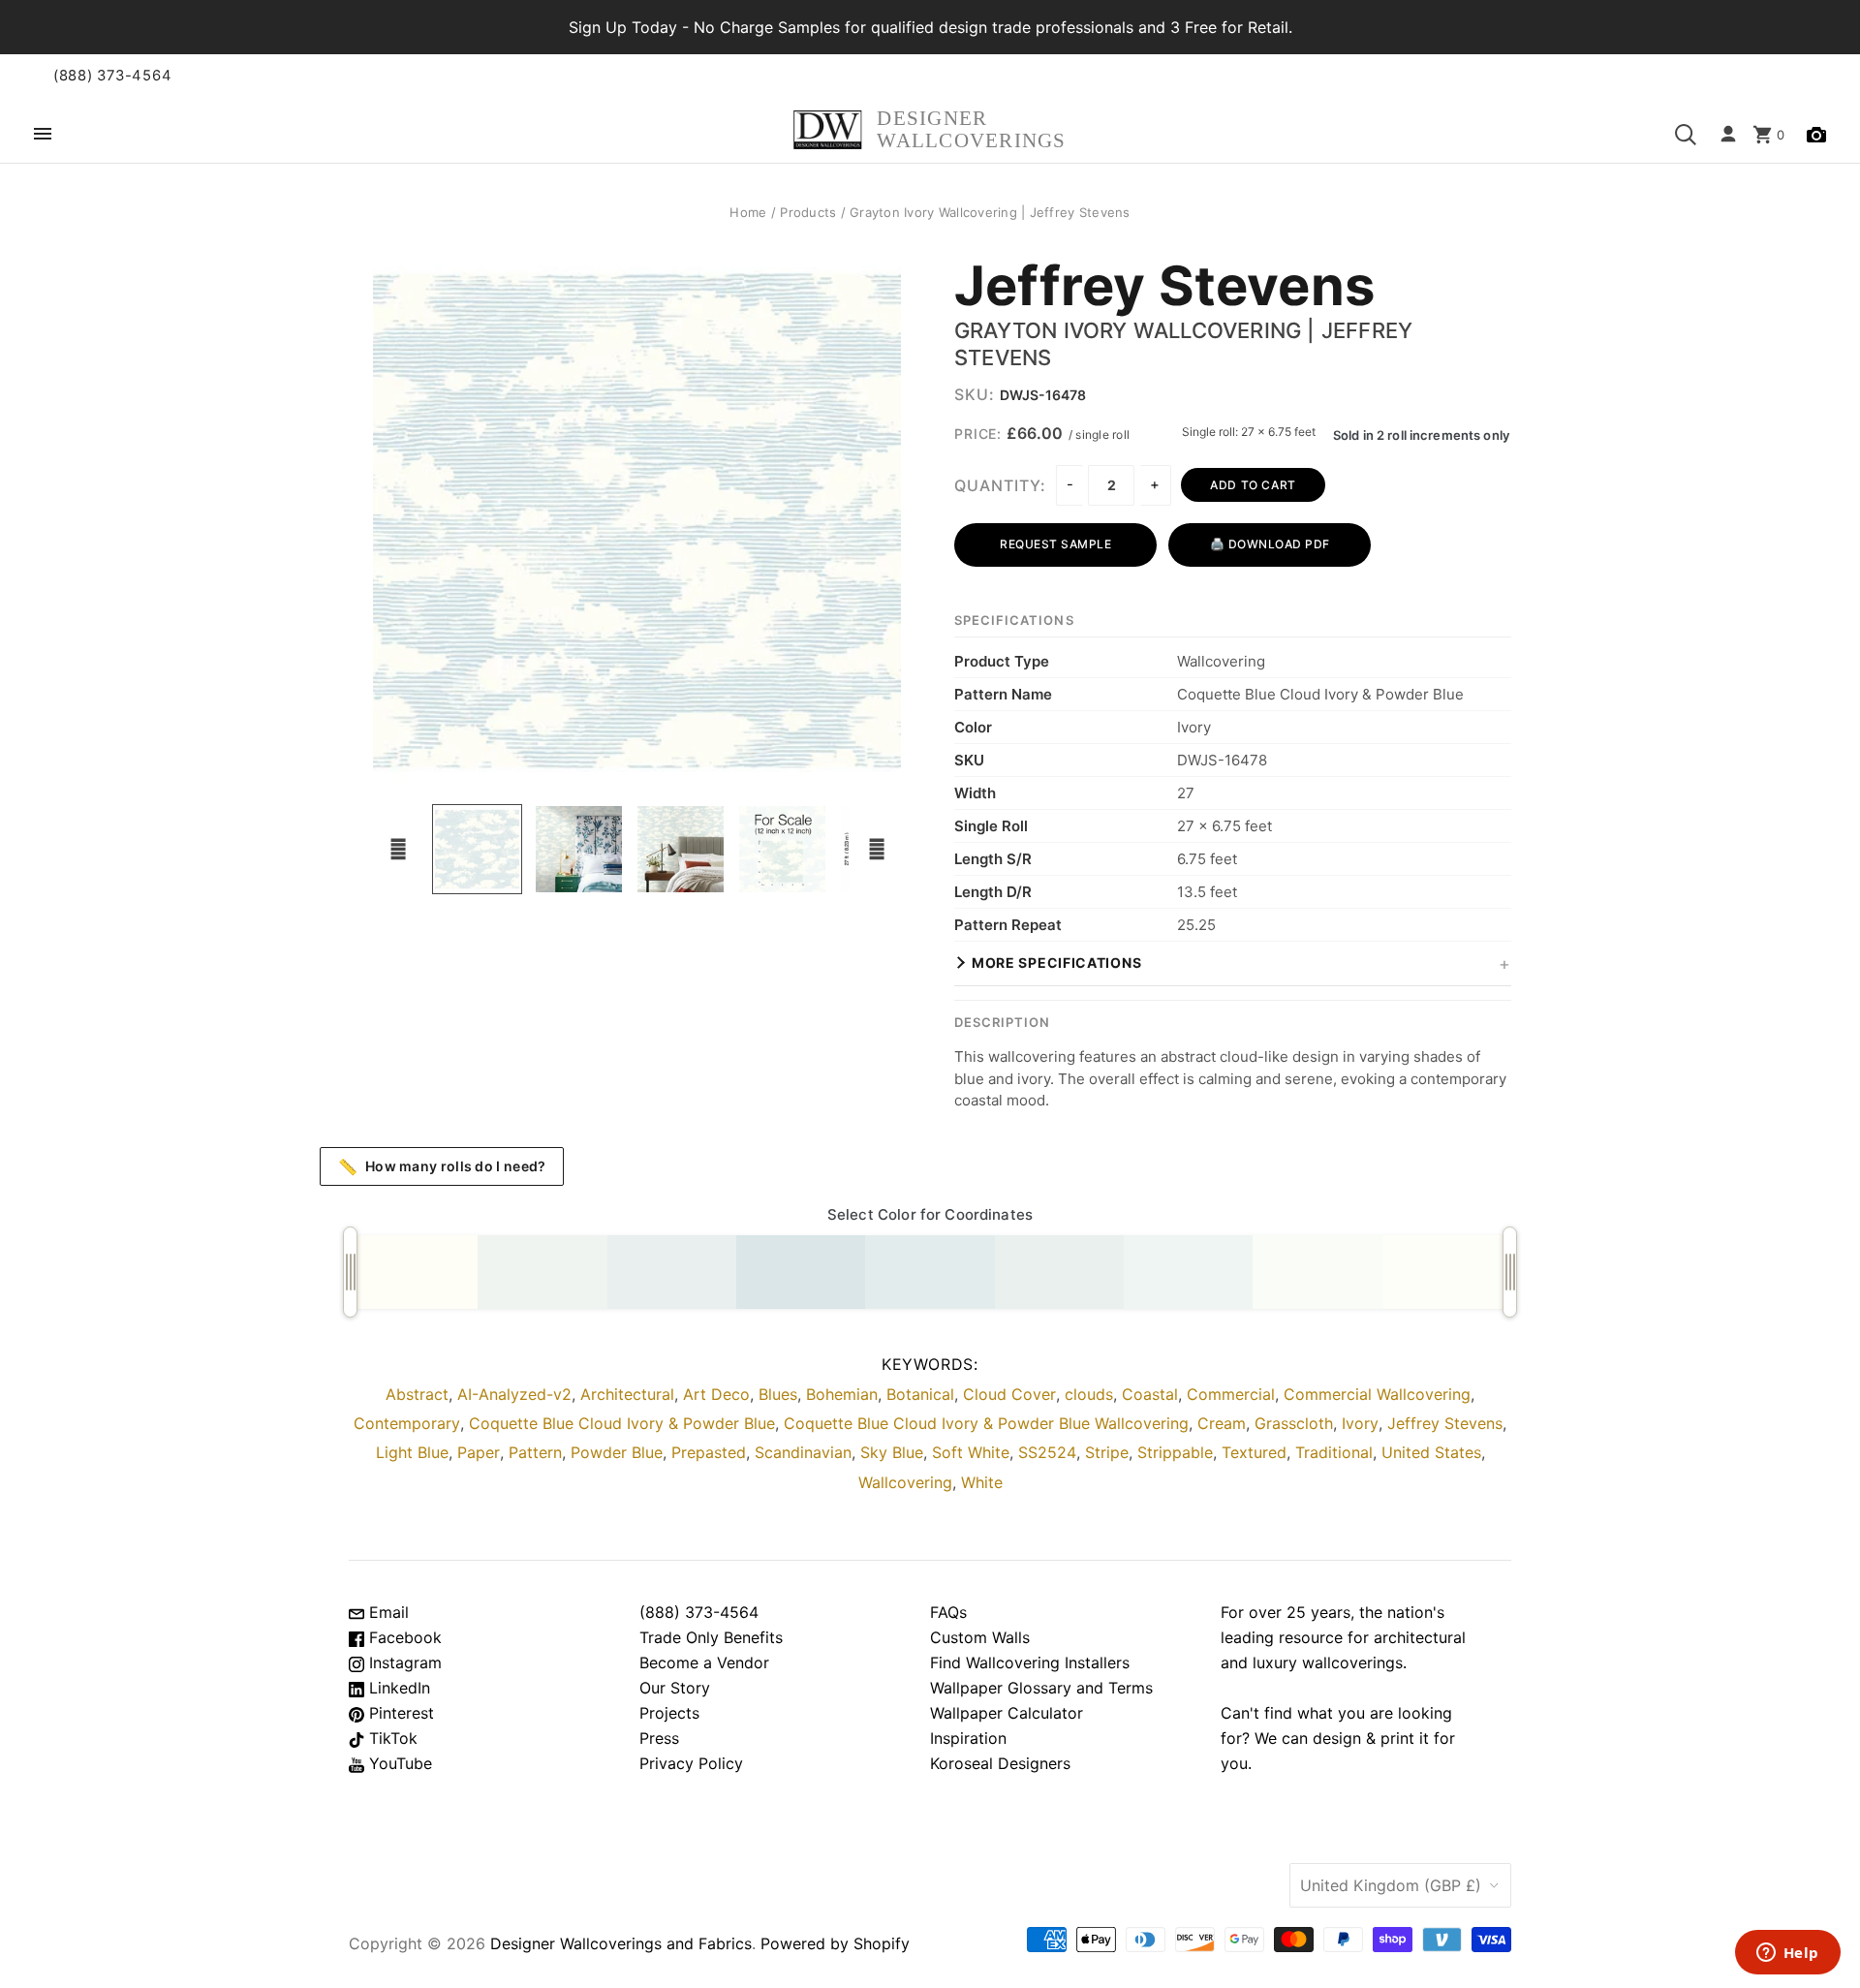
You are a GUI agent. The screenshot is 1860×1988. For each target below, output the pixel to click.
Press (659, 1738)
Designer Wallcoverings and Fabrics (621, 1943)
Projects (669, 1713)
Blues (778, 1394)
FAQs (948, 1612)
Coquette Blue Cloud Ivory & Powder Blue (622, 1423)
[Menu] (43, 135)
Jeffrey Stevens (1164, 287)
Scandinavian (803, 1452)
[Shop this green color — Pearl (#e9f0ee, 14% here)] (1059, 1272)
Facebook (403, 1637)
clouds (1089, 1394)
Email (387, 1612)
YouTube (398, 1763)
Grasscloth (1294, 1423)
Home (748, 212)
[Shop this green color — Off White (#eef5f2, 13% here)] (1188, 1272)
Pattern (535, 1452)
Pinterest (399, 1713)
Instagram (403, 1662)
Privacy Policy (691, 1763)
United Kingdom (1391, 1885)
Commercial (1231, 1394)
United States (1431, 1452)
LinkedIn (397, 1688)
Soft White (971, 1452)
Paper (479, 1452)
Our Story (675, 1688)
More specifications (1056, 963)
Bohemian (842, 1394)
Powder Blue (617, 1452)
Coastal (1150, 1394)
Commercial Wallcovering (1377, 1394)
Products (808, 212)
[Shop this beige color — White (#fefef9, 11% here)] (1447, 1272)
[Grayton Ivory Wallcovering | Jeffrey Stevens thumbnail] (579, 849)
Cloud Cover (1009, 1394)
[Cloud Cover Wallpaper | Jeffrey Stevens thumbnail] (477, 849)
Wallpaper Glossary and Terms (1041, 1688)
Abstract (417, 1394)
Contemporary (407, 1423)
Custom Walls (980, 1637)
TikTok (391, 1738)
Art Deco (716, 1394)
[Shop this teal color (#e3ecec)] (930, 1272)
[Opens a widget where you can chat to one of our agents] (1787, 1954)
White (982, 1482)
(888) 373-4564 (112, 76)
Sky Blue (892, 1452)
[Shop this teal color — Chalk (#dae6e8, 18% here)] (801, 1272)
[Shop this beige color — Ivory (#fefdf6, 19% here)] (413, 1272)
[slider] (350, 1272)
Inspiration (968, 1738)
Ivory (1360, 1423)
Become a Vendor (704, 1662)
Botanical (920, 1394)
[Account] (1728, 135)
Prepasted (709, 1452)
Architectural (627, 1394)
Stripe (1107, 1452)
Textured (1254, 1452)
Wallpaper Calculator (1007, 1713)
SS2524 (1047, 1452)
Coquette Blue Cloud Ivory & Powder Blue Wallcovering (986, 1423)
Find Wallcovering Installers (1030, 1662)
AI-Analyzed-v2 (514, 1394)
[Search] (1686, 135)
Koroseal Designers (1000, 1763)
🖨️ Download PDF (1270, 544)
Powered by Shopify (835, 1943)
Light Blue (412, 1452)
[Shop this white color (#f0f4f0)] (542, 1272)
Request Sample (1055, 544)
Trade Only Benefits (711, 1637)
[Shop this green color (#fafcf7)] (1317, 1272)
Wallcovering (905, 1482)
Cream (1222, 1423)
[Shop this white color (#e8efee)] (672, 1272)
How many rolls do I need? (442, 1166)
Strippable (1175, 1452)
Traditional (1334, 1452)
